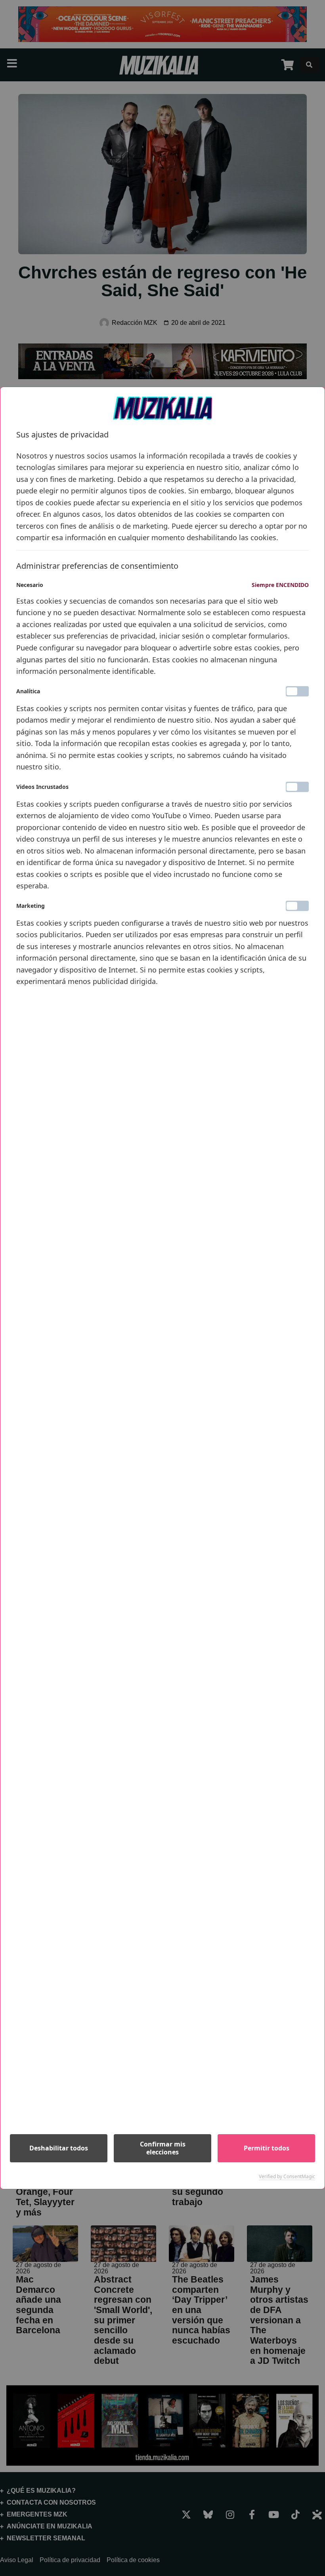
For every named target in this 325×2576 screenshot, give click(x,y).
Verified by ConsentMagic (287, 2177)
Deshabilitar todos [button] (59, 2148)
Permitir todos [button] (267, 2148)
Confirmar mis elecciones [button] (163, 2148)
